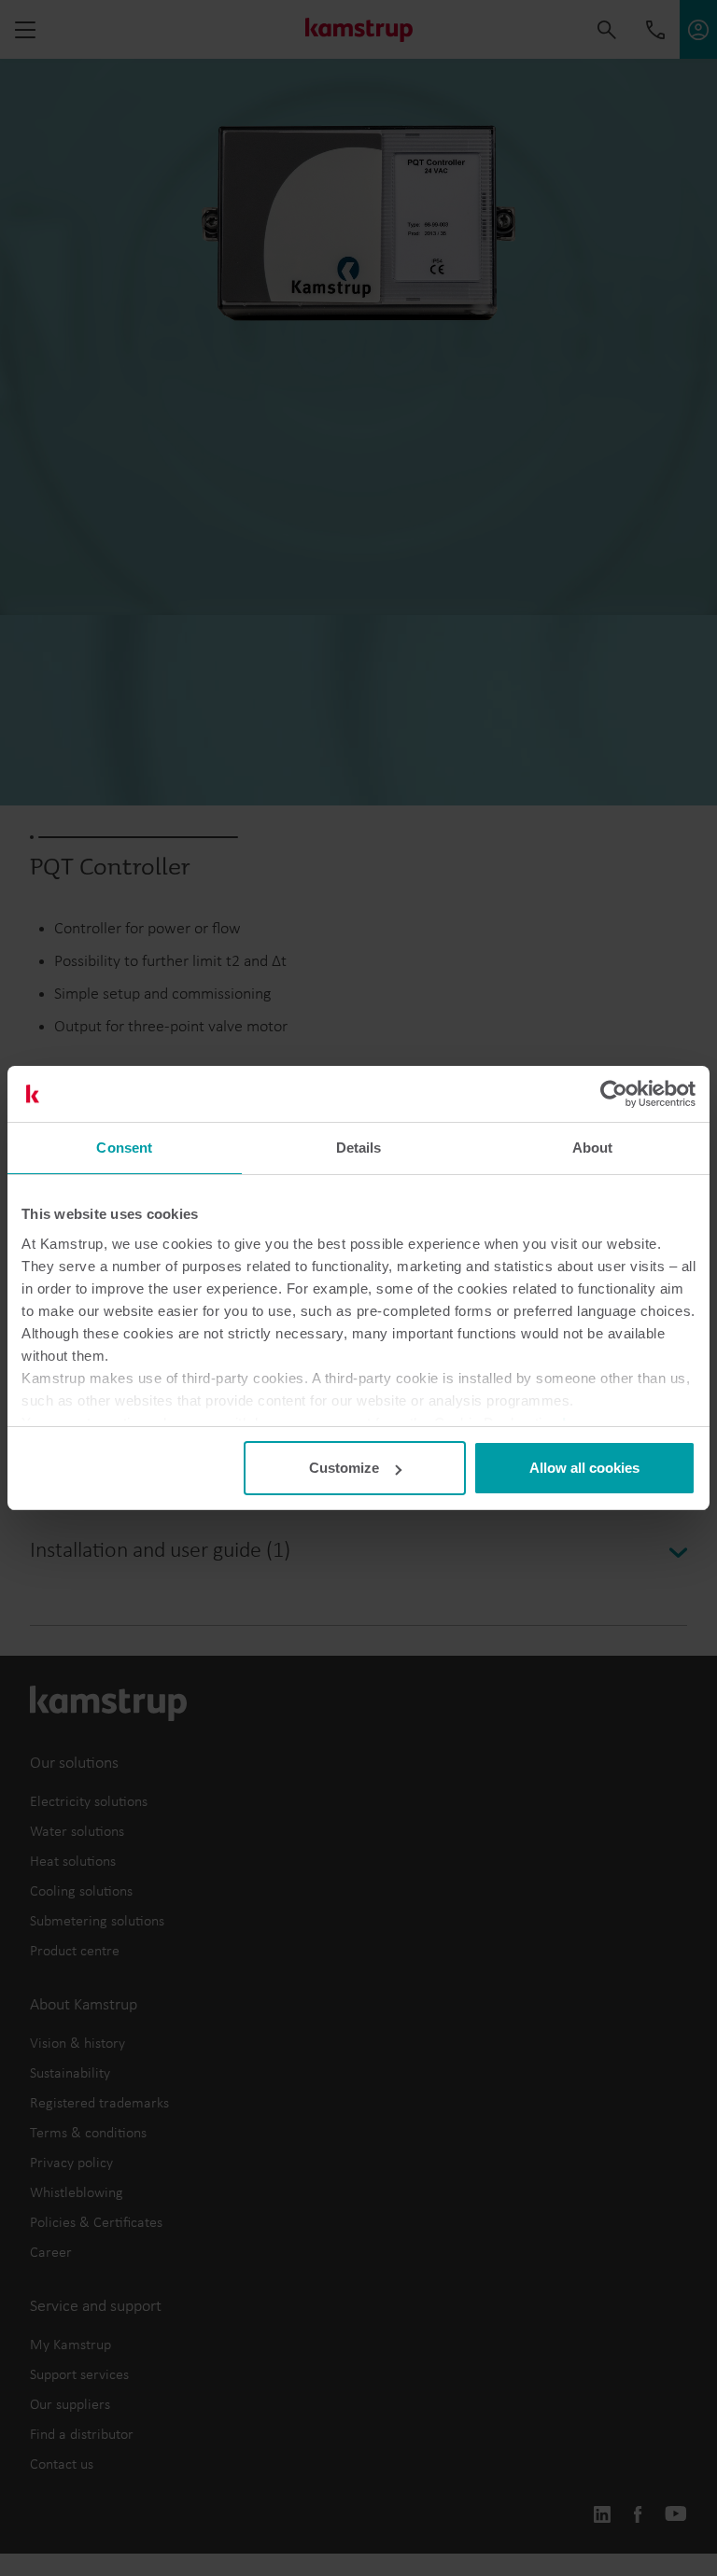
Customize (344, 1468)
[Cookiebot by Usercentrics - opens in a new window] (614, 1094)
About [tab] (593, 1148)
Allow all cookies (584, 1468)
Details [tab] (359, 1148)
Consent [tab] (124, 1148)
